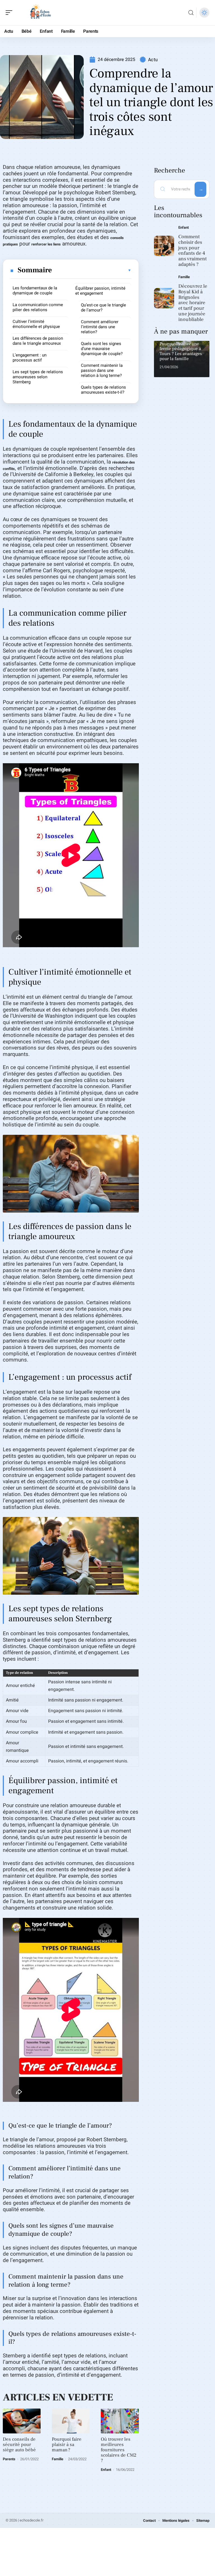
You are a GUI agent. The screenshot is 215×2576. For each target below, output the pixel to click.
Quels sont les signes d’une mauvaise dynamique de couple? (102, 349)
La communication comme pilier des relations (38, 307)
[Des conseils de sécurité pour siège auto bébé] (22, 2421)
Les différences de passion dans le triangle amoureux (38, 341)
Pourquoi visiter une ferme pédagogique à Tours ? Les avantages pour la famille (181, 351)
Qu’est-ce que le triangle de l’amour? (103, 308)
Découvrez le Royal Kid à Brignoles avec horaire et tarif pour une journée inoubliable (193, 303)
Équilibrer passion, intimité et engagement (100, 291)
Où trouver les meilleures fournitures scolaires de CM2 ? (119, 2450)
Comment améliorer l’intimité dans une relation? (100, 327)
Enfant (106, 2470)
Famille (58, 2459)
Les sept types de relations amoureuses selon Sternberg (38, 377)
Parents (9, 2459)
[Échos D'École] (40, 13)
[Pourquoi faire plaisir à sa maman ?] (71, 2421)
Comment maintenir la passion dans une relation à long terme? (102, 370)
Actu (153, 60)
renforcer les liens (46, 244)
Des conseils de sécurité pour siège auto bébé (19, 2445)
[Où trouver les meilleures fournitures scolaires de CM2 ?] (120, 2421)
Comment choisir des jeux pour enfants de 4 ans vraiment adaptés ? (192, 250)
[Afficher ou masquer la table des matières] (92, 270)
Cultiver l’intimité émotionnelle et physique (36, 324)
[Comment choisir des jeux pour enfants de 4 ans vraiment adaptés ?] (164, 246)
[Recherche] (191, 13)
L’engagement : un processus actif (30, 358)
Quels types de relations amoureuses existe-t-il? (103, 390)
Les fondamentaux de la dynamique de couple (35, 290)
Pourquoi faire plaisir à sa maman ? (67, 2445)
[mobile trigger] (10, 13)
